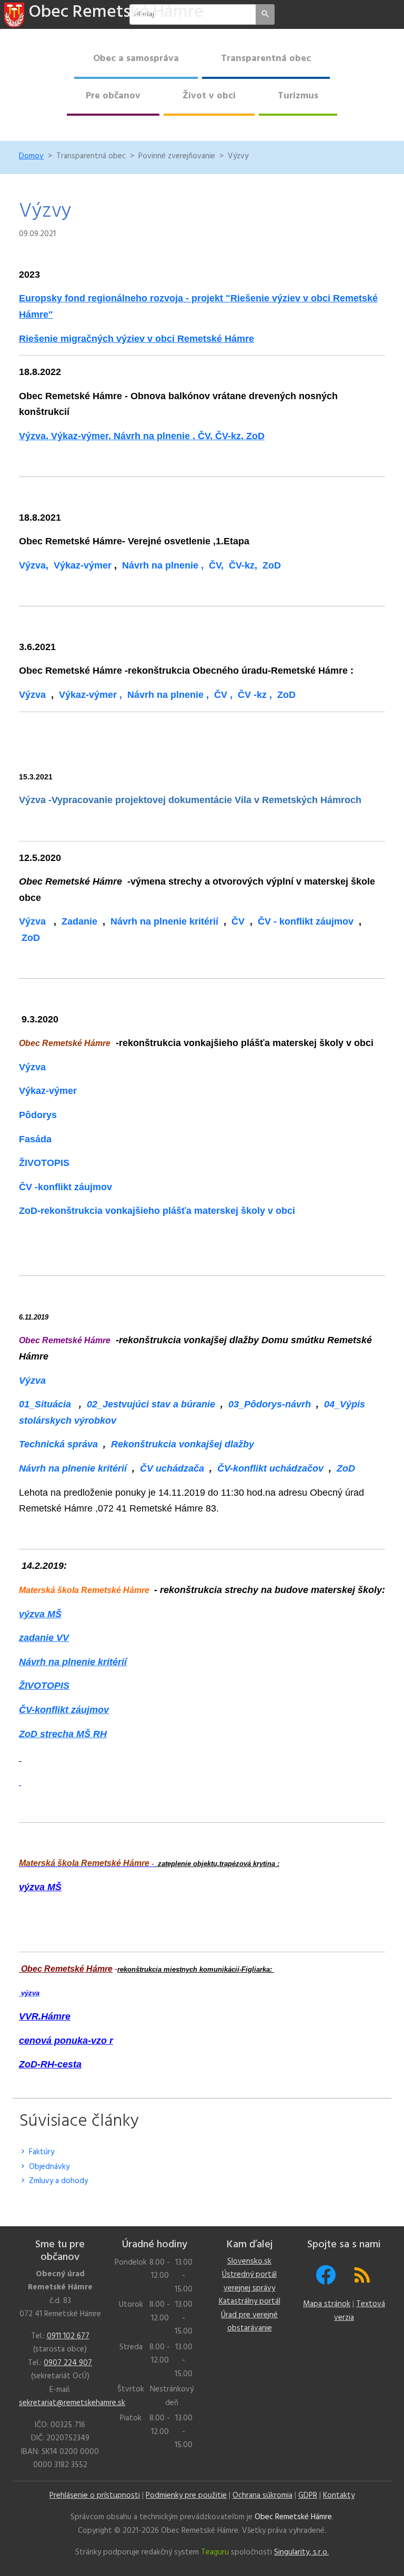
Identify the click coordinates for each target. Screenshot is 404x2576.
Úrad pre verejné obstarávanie (249, 2322)
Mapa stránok (327, 2304)
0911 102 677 (68, 2336)
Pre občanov (113, 96)
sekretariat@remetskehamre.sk (72, 2403)
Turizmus (298, 96)
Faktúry (41, 2152)
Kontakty (339, 2496)
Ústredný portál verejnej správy (249, 2281)
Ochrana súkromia (262, 2496)
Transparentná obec (266, 59)
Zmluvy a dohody (57, 2181)
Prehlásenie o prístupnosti (95, 2496)
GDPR (308, 2496)
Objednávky (48, 2167)
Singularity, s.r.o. (301, 2552)
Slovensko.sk (249, 2261)
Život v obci (209, 96)
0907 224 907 (68, 2363)
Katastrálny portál (250, 2301)
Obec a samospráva (136, 59)
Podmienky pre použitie (186, 2496)
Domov (31, 156)
